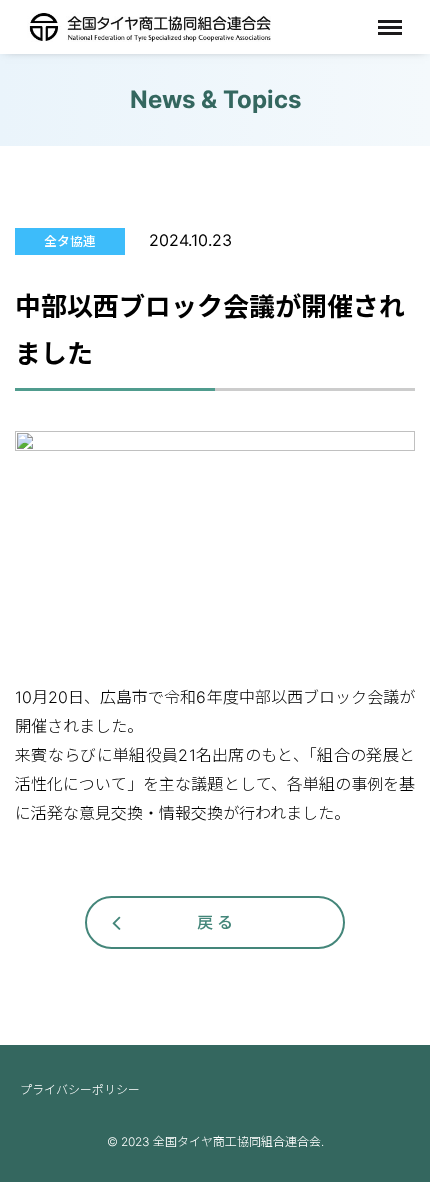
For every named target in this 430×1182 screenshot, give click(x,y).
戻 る (215, 922)
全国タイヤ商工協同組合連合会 (150, 26)
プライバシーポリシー (80, 1089)
